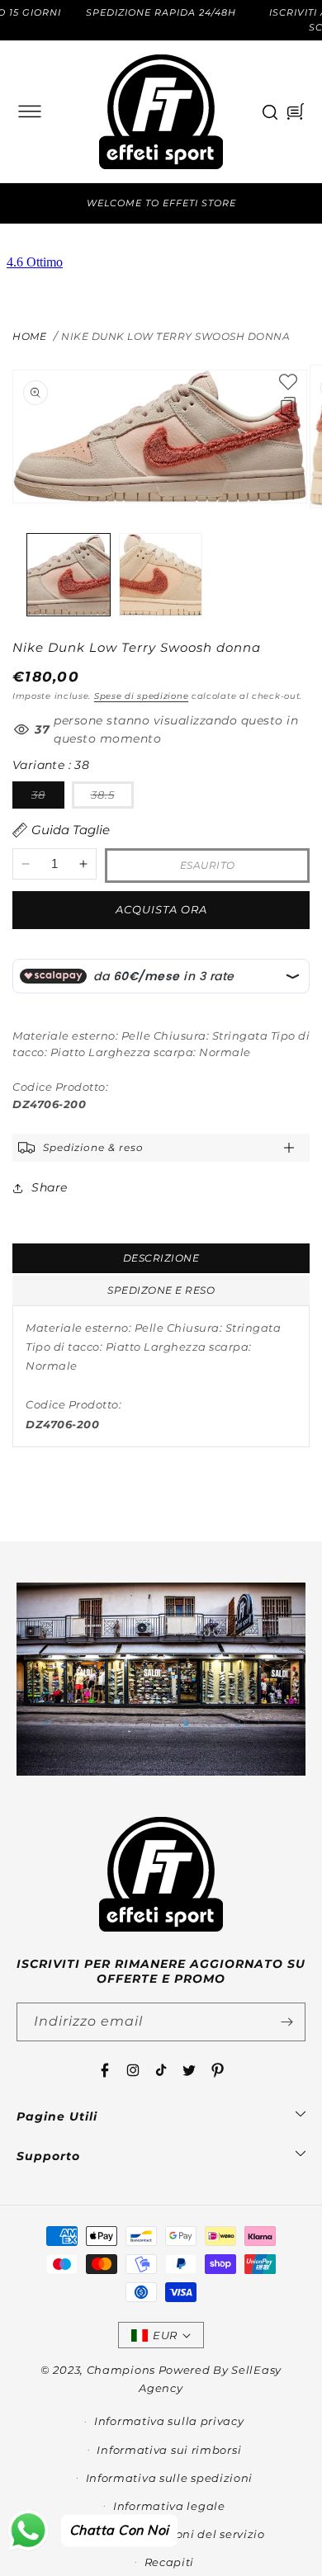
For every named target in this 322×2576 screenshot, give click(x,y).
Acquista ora (161, 909)
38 (48, 798)
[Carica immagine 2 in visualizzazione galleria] (161, 575)
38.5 (112, 798)
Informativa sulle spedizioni (170, 2478)
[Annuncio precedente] (22, 204)
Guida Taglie (71, 830)
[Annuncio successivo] (300, 204)
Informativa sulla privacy (169, 2421)
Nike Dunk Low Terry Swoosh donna (175, 336)
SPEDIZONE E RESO (161, 1290)
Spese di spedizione (141, 696)
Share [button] (50, 1187)
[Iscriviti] (286, 2022)
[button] (30, 111)
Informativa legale (169, 2506)
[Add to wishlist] (288, 382)
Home (29, 336)
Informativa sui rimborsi (169, 2450)
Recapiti (170, 2562)
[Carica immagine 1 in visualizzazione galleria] (69, 575)
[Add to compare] (288, 406)
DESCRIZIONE (161, 1258)
